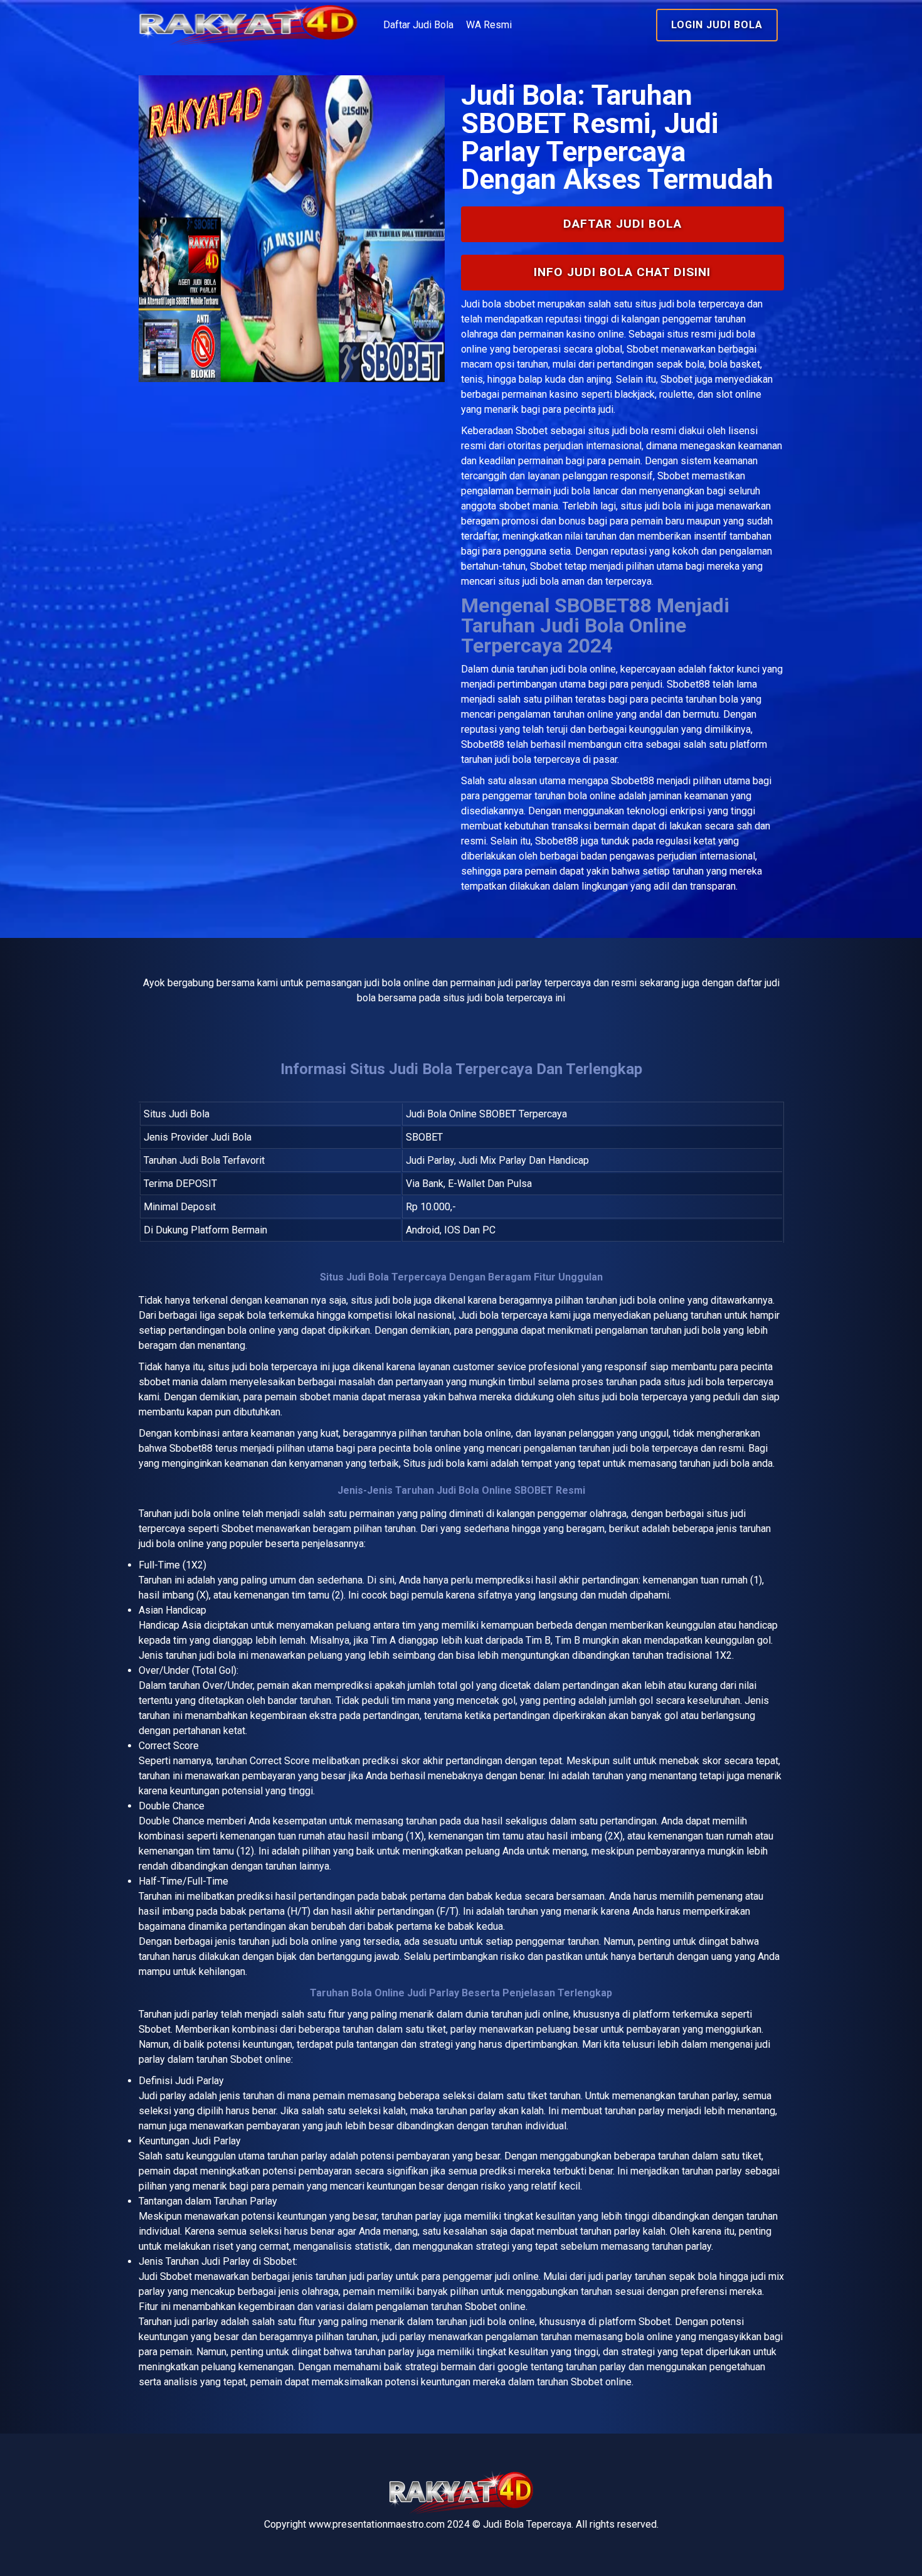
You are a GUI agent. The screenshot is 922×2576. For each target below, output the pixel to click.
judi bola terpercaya (275, 1367)
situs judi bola (618, 431)
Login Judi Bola (717, 25)
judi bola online (583, 669)
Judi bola (481, 304)
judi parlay (196, 2014)
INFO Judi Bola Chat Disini (622, 272)
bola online (216, 1514)
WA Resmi (489, 25)
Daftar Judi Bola (418, 25)
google (513, 2367)
